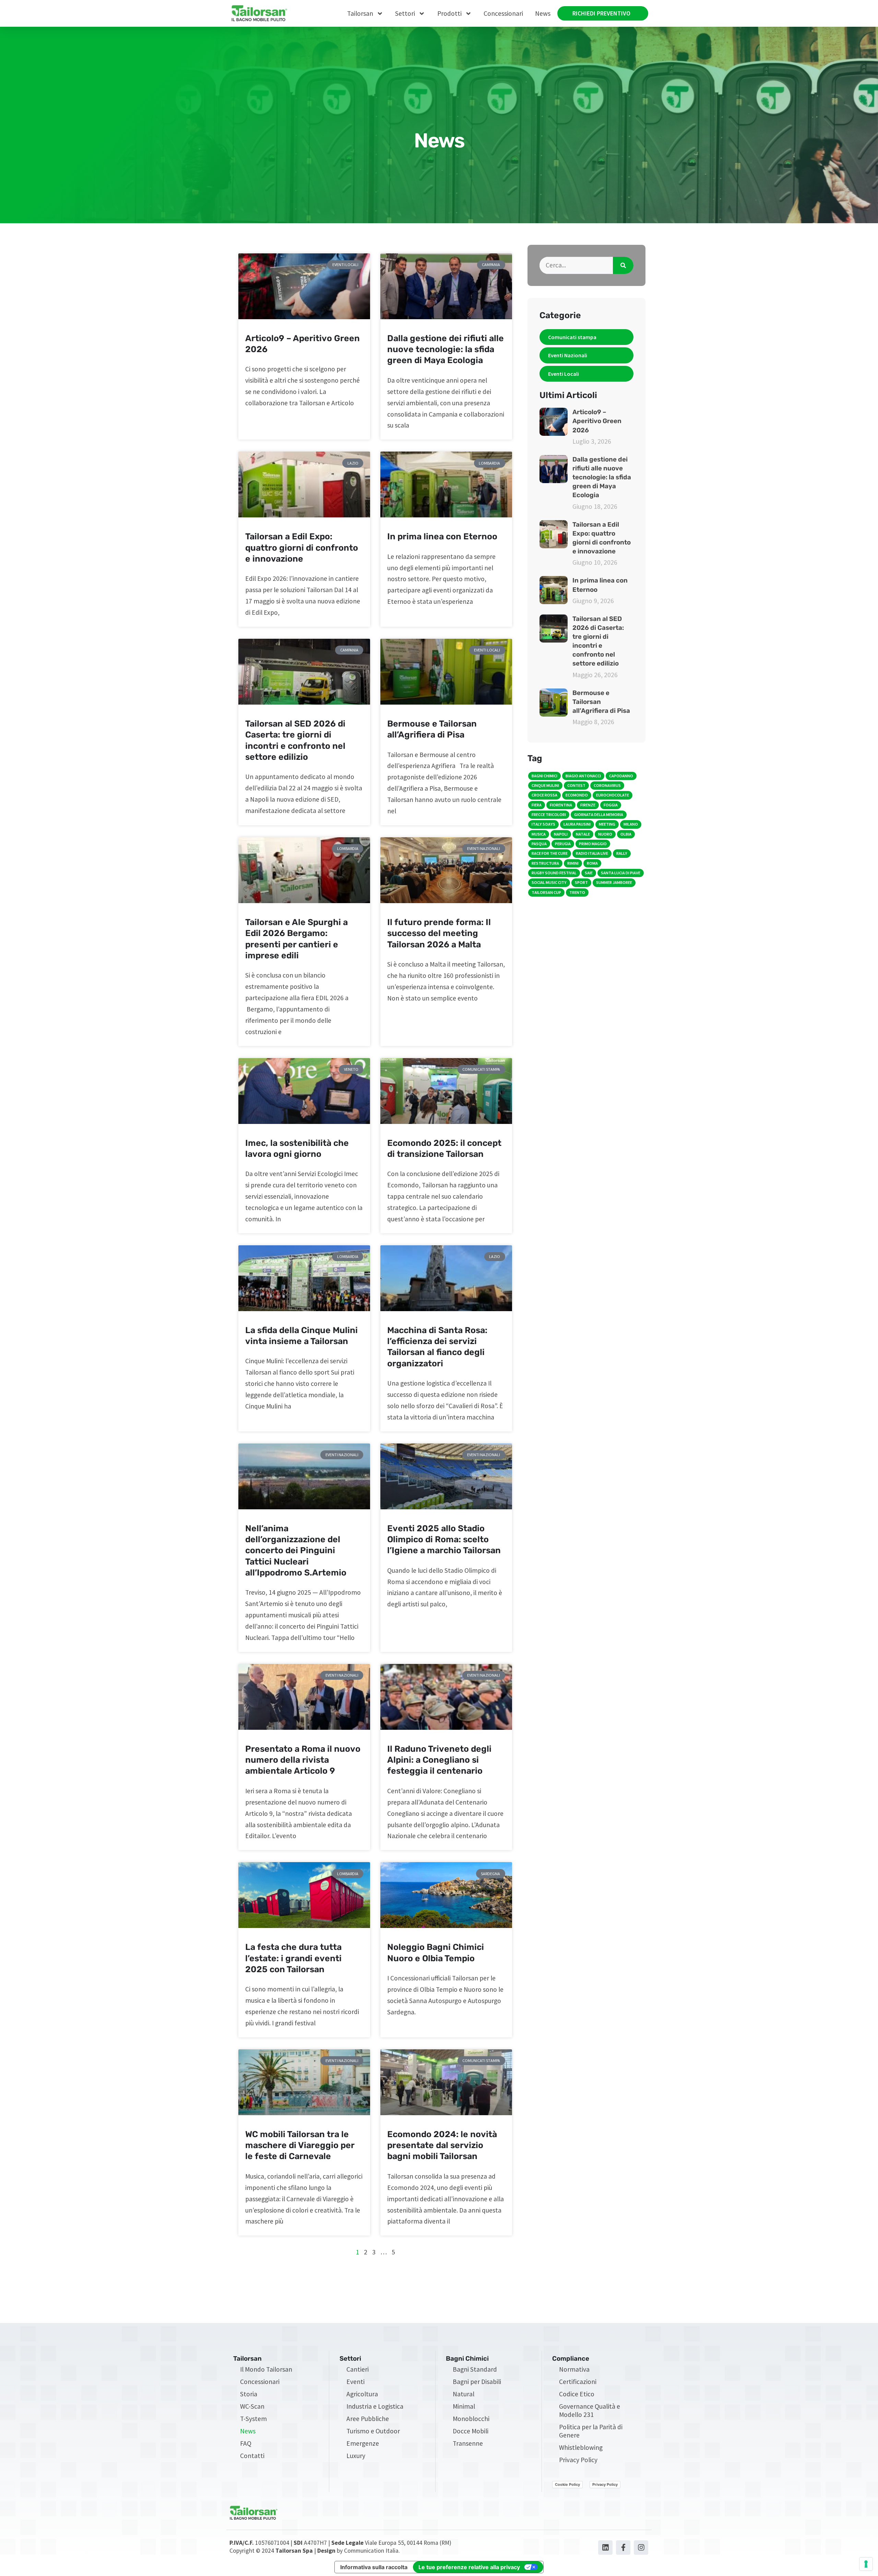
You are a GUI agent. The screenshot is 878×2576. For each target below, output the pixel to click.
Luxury (356, 2456)
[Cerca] (623, 265)
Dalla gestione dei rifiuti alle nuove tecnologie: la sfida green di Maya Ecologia (446, 349)
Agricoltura (362, 2394)
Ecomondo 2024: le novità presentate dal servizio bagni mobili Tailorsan (442, 2145)
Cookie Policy (567, 2484)
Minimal (464, 2406)
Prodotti (449, 13)
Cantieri (358, 2369)
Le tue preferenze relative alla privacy (469, 2567)
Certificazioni (578, 2382)
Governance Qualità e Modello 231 (590, 2410)
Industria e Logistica (375, 2406)
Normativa (574, 2369)
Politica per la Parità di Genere (591, 2431)
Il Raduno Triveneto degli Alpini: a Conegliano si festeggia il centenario (439, 1760)
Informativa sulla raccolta (374, 2567)
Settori (405, 13)
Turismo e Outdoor (373, 2431)
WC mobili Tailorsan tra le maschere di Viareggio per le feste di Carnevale (300, 2145)
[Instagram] (641, 2548)
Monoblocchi (471, 2419)
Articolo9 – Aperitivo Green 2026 (597, 421)
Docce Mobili (471, 2431)
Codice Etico (577, 2394)
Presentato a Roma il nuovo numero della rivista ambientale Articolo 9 (303, 1760)
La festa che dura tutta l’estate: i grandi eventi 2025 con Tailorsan (293, 1958)
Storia (249, 2394)
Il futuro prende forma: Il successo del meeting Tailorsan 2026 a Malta (439, 933)
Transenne (468, 2443)
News (543, 13)
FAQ (246, 2443)
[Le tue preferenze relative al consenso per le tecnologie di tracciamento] (866, 2564)
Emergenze (363, 2443)
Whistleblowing (581, 2447)
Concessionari (503, 13)
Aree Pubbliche (368, 2419)
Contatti (252, 2456)
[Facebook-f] (623, 2548)
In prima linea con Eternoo (442, 536)
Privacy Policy (578, 2460)
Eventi (355, 2382)
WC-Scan (252, 2406)
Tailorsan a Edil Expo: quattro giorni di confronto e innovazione (302, 548)
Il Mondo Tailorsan (266, 2369)
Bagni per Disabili (477, 2382)
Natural (464, 2394)
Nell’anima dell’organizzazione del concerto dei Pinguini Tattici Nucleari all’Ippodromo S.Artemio (296, 1550)
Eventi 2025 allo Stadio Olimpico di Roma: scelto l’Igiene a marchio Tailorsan (444, 1539)
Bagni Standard (475, 2369)
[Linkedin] (605, 2548)
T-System (253, 2419)
